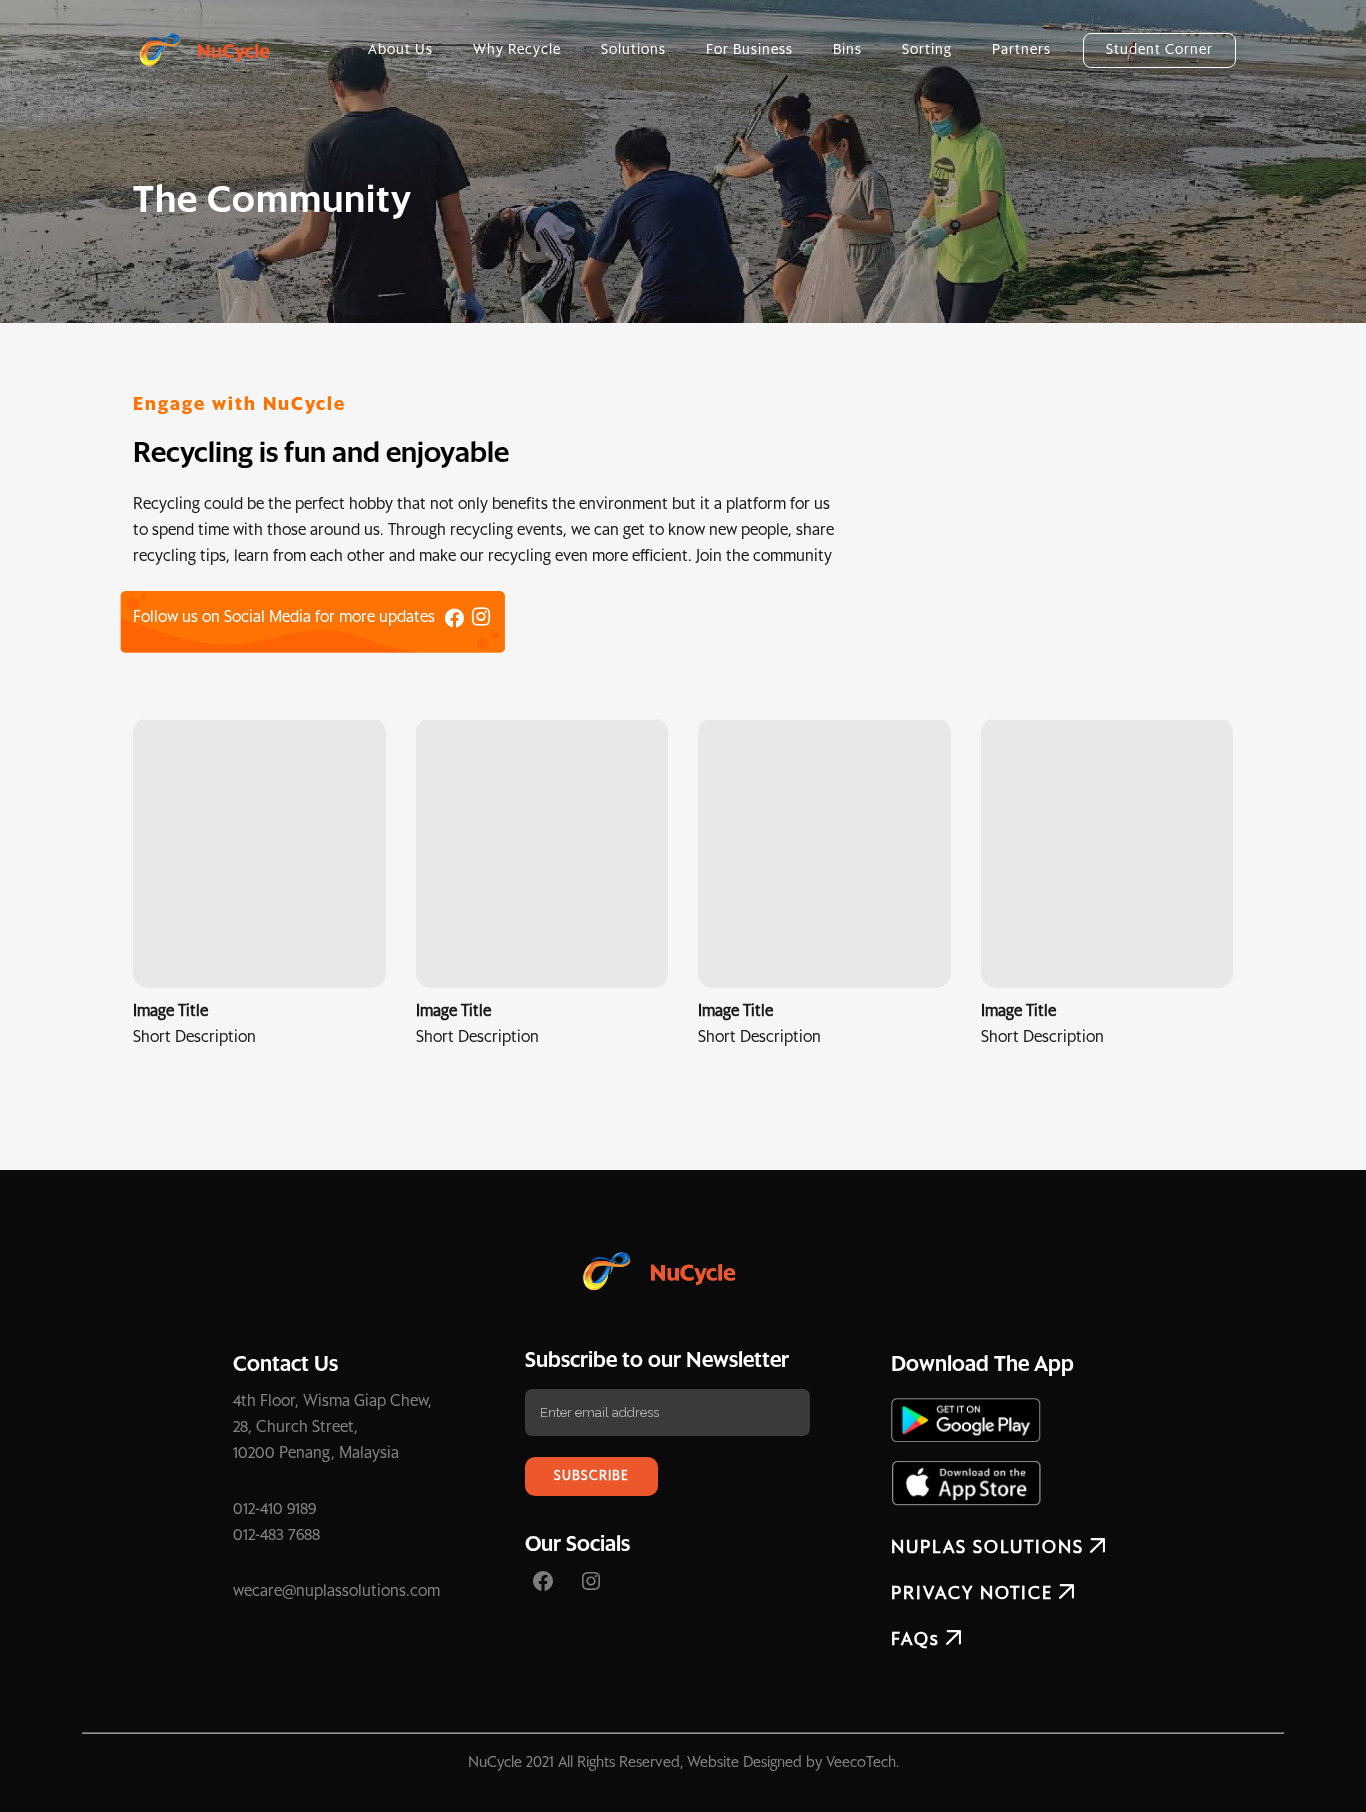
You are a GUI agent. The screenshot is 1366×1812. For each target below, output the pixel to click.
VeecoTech (861, 1762)
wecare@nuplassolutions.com (336, 1591)
